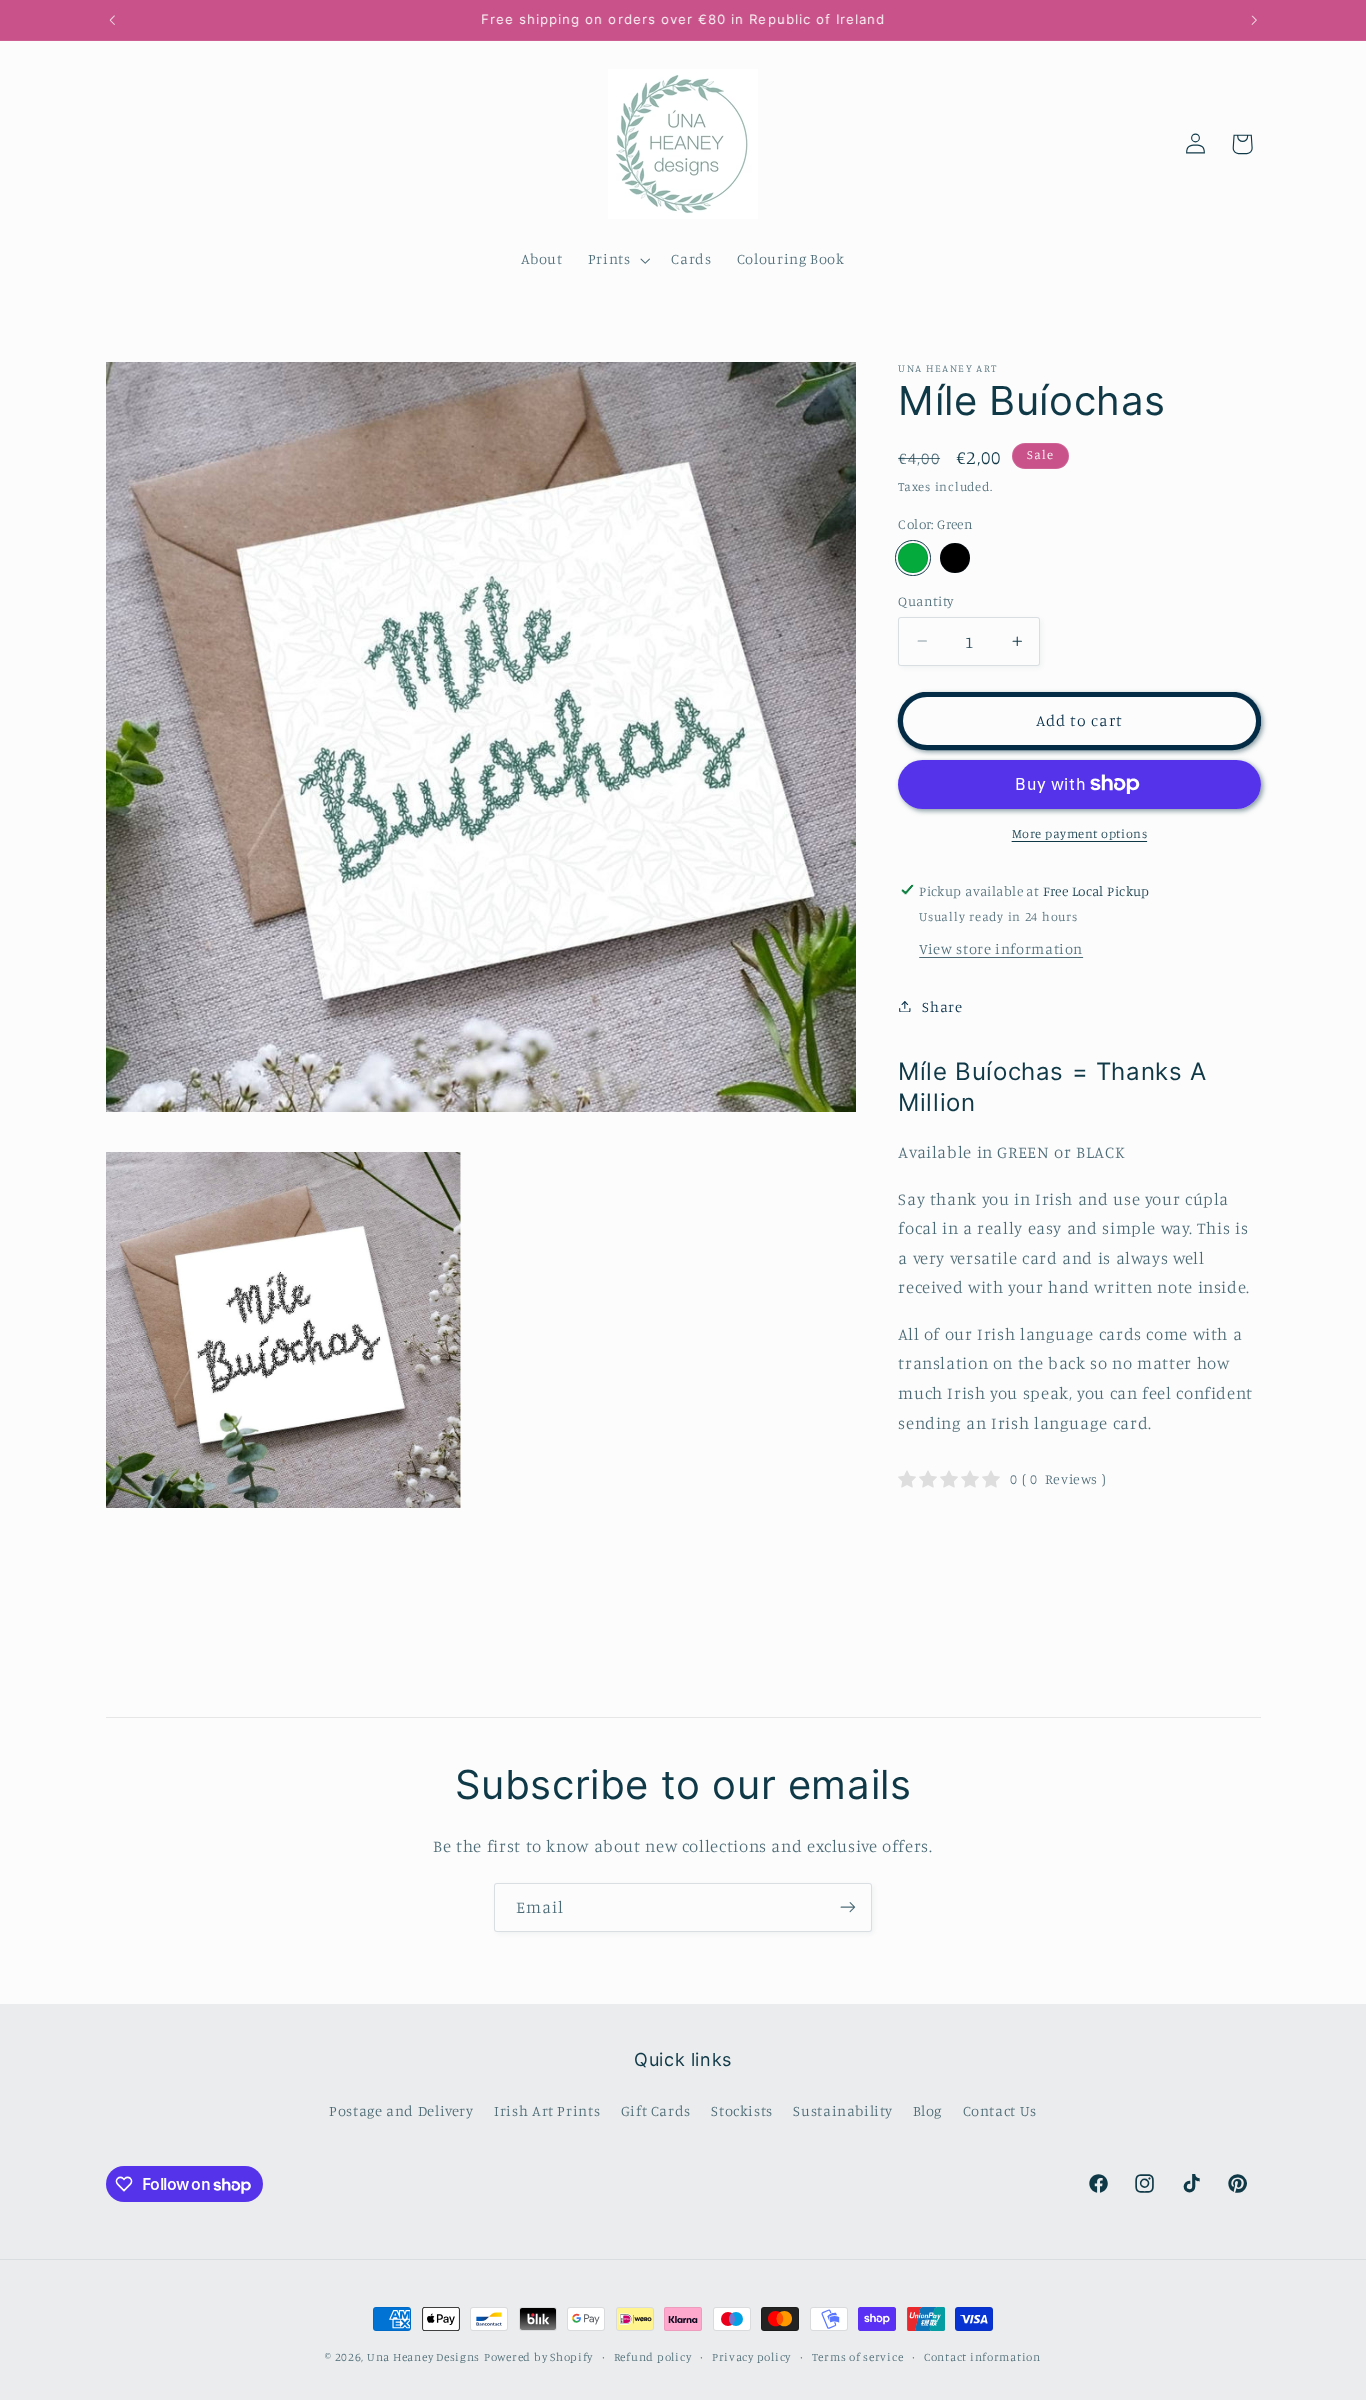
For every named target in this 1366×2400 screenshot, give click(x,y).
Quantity (925, 600)
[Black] (954, 557)
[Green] (912, 557)
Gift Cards (656, 2110)
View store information (1001, 948)
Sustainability (842, 2110)
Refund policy (653, 2357)
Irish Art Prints (547, 2110)
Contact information (982, 2357)
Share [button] (942, 1005)
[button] (617, 260)
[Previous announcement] (112, 20)
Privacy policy (751, 2357)
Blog (928, 2110)
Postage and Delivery (401, 2110)
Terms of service (858, 2357)
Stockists (742, 2110)
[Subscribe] (848, 1907)
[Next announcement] (1254, 20)
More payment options (1080, 833)
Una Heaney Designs (423, 2357)
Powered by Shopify (538, 2357)
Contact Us (1000, 2110)
